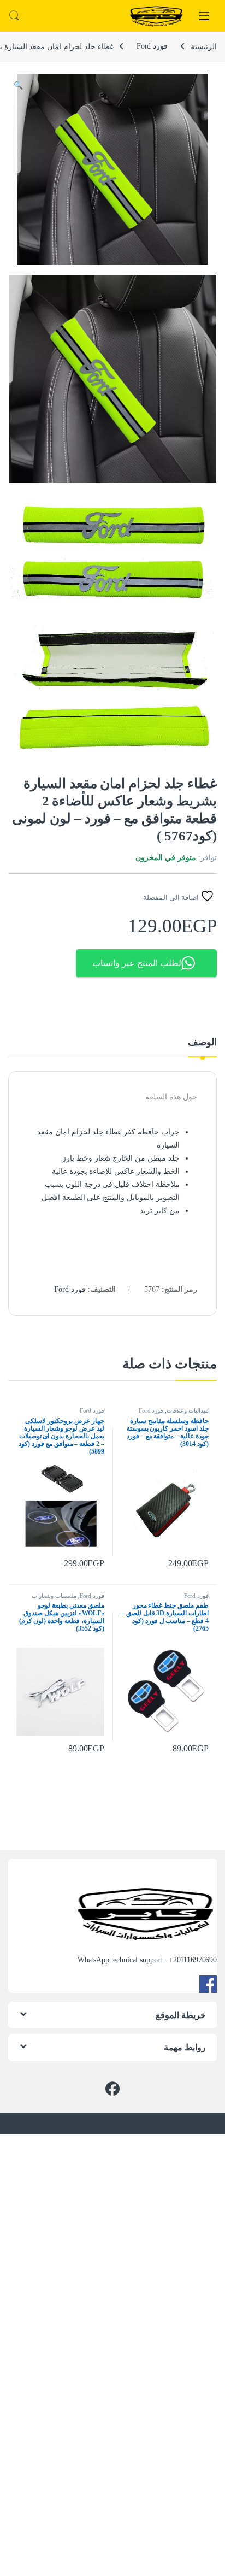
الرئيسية (204, 46)
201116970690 (195, 1960)
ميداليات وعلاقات (188, 1410)
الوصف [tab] (202, 1042)
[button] (18, 86)
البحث (14, 16)
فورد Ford (152, 46)
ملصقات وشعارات (54, 1596)
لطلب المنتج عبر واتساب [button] (137, 963)
